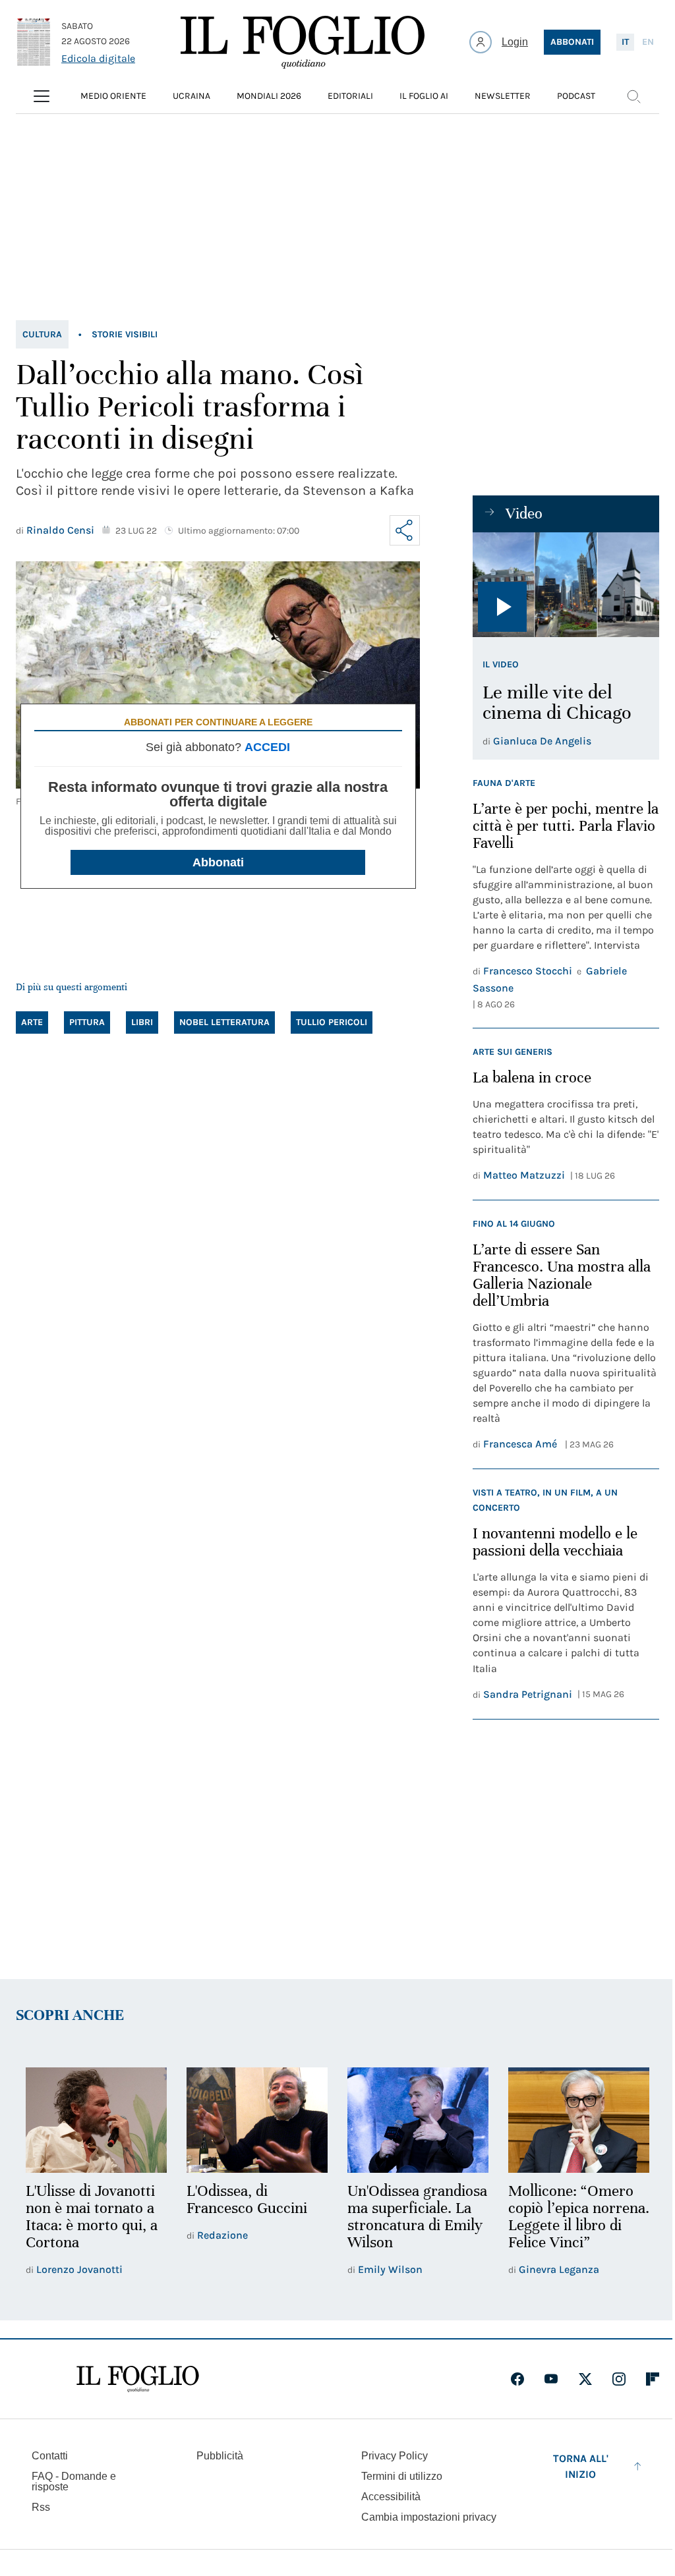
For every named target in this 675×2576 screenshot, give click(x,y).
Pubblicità (220, 2456)
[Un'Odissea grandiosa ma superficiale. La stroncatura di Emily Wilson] (418, 2120)
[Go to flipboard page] (653, 2379)
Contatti (50, 2456)
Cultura (42, 334)
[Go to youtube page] (551, 2379)
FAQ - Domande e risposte (74, 2481)
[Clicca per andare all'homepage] (138, 2379)
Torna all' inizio (581, 2466)
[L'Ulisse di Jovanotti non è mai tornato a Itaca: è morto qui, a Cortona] (96, 2120)
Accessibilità (391, 2497)
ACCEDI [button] (267, 747)
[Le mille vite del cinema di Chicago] (566, 585)
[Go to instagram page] (619, 2379)
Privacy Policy (395, 2456)
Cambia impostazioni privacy (429, 2517)
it (625, 42)
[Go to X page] (585, 2379)
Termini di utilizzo (402, 2476)
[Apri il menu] (42, 96)
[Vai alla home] (303, 42)
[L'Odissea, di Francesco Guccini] (257, 2120)
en (648, 42)
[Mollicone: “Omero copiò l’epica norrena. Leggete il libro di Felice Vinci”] (579, 2120)
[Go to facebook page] (517, 2379)
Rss (41, 2507)
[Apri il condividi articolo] (405, 530)
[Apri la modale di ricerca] (633, 96)
